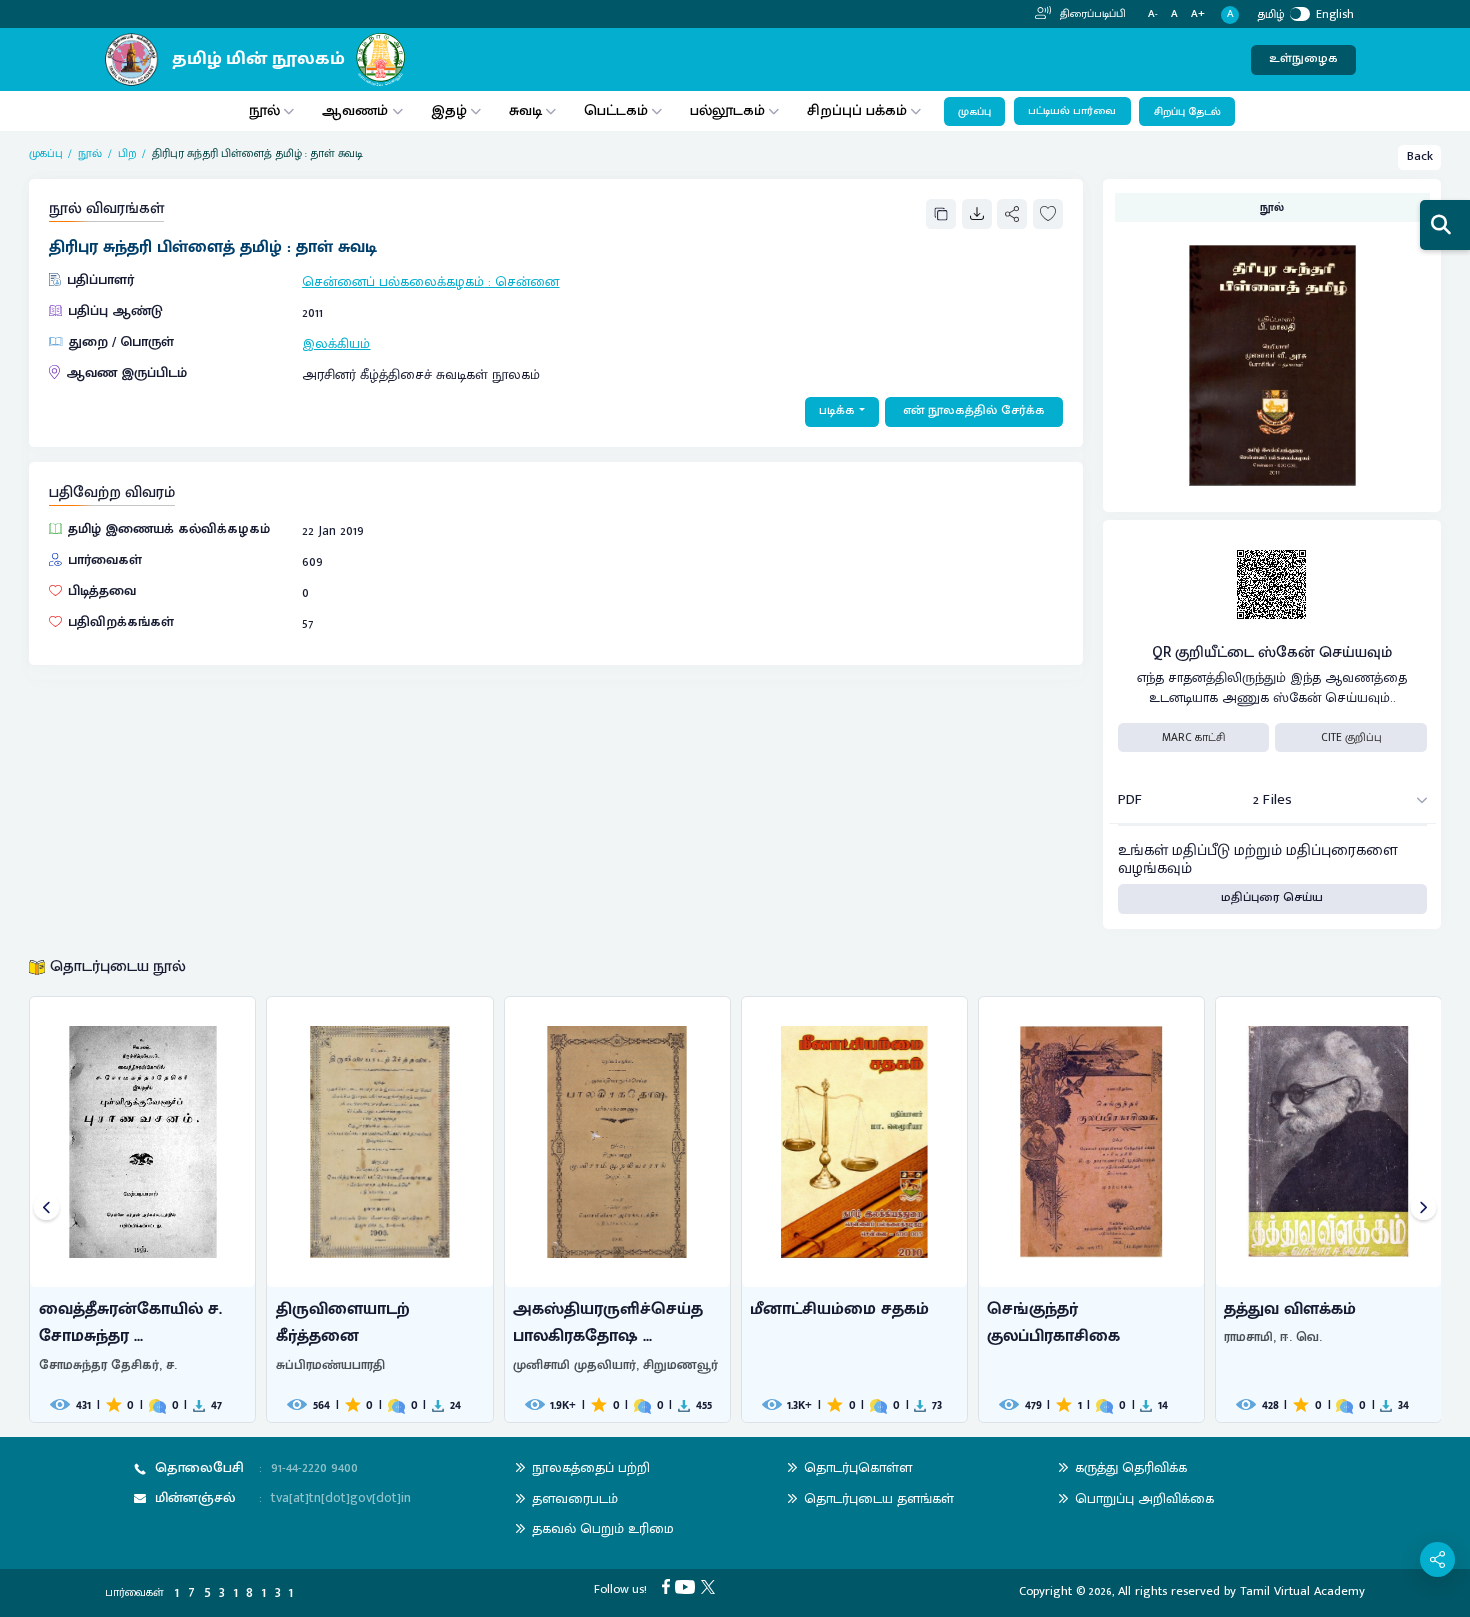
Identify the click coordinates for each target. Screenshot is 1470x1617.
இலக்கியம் (336, 343)
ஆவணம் (357, 110)
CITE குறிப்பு (1351, 737)
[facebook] (669, 1586)
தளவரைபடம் (575, 1498)
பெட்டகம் (616, 110)
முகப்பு (974, 112)
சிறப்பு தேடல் (1187, 112)
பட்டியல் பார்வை (1072, 111)
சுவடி (525, 110)
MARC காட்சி (1193, 737)
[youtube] (688, 1586)
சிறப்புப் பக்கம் (857, 110)
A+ (1198, 14)
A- (1153, 14)
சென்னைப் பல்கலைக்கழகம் (393, 281)
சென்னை (527, 281)
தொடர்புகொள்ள (858, 1467)
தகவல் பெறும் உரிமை (603, 1528)
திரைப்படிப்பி (1091, 14)
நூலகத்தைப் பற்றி (591, 1467)
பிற (127, 153)
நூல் (264, 110)
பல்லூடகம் (727, 110)
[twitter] (711, 1586)
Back (1420, 156)
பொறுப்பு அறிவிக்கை (1144, 1498)
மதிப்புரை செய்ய (1272, 897)
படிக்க (837, 410)
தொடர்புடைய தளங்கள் (879, 1498)
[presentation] (46, 1209)
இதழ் (449, 110)
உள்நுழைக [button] (1303, 58)
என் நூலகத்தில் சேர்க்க (974, 410)
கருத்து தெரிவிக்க (1131, 1467)
